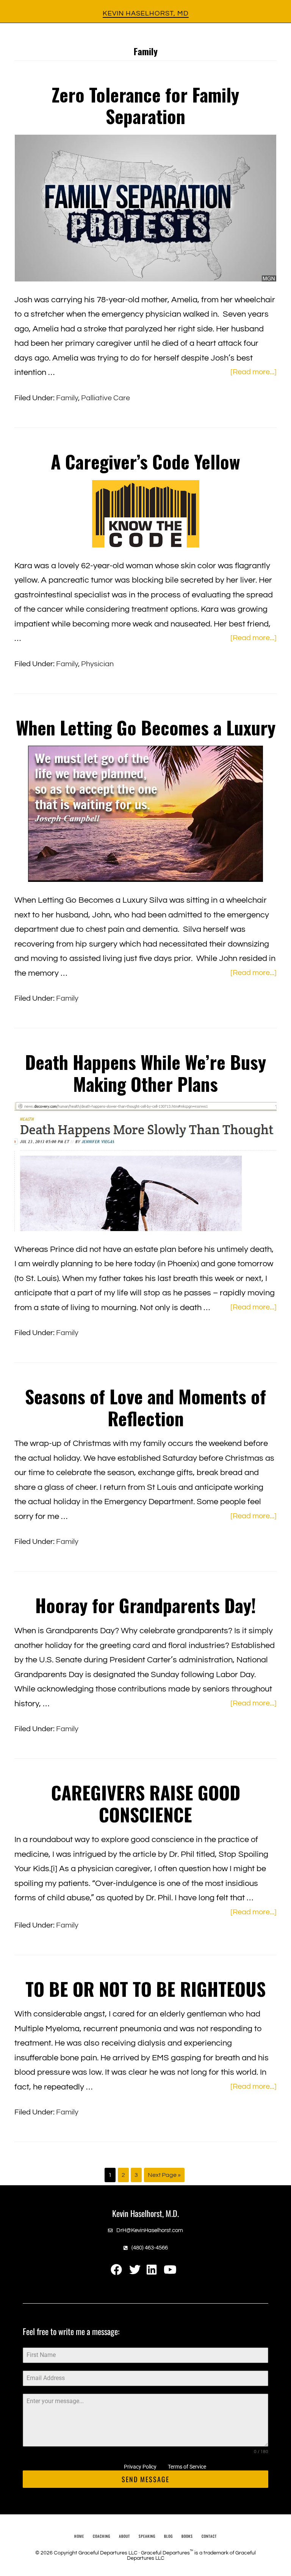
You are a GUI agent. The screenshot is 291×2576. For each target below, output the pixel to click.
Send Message (145, 2479)
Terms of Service (187, 2467)
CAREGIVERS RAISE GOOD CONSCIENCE (146, 1803)
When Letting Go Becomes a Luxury (146, 727)
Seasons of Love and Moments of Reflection (145, 1407)
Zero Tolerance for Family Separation (145, 105)
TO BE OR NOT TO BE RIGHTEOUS (145, 1989)
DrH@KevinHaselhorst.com (150, 2230)
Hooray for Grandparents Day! (145, 1605)
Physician (97, 664)
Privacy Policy (140, 2467)
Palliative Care (106, 398)
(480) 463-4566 (150, 2248)
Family (67, 398)
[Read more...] (253, 373)
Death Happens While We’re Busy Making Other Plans (145, 1073)
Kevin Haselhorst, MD (146, 13)
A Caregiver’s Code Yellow (145, 461)
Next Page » (164, 2177)
